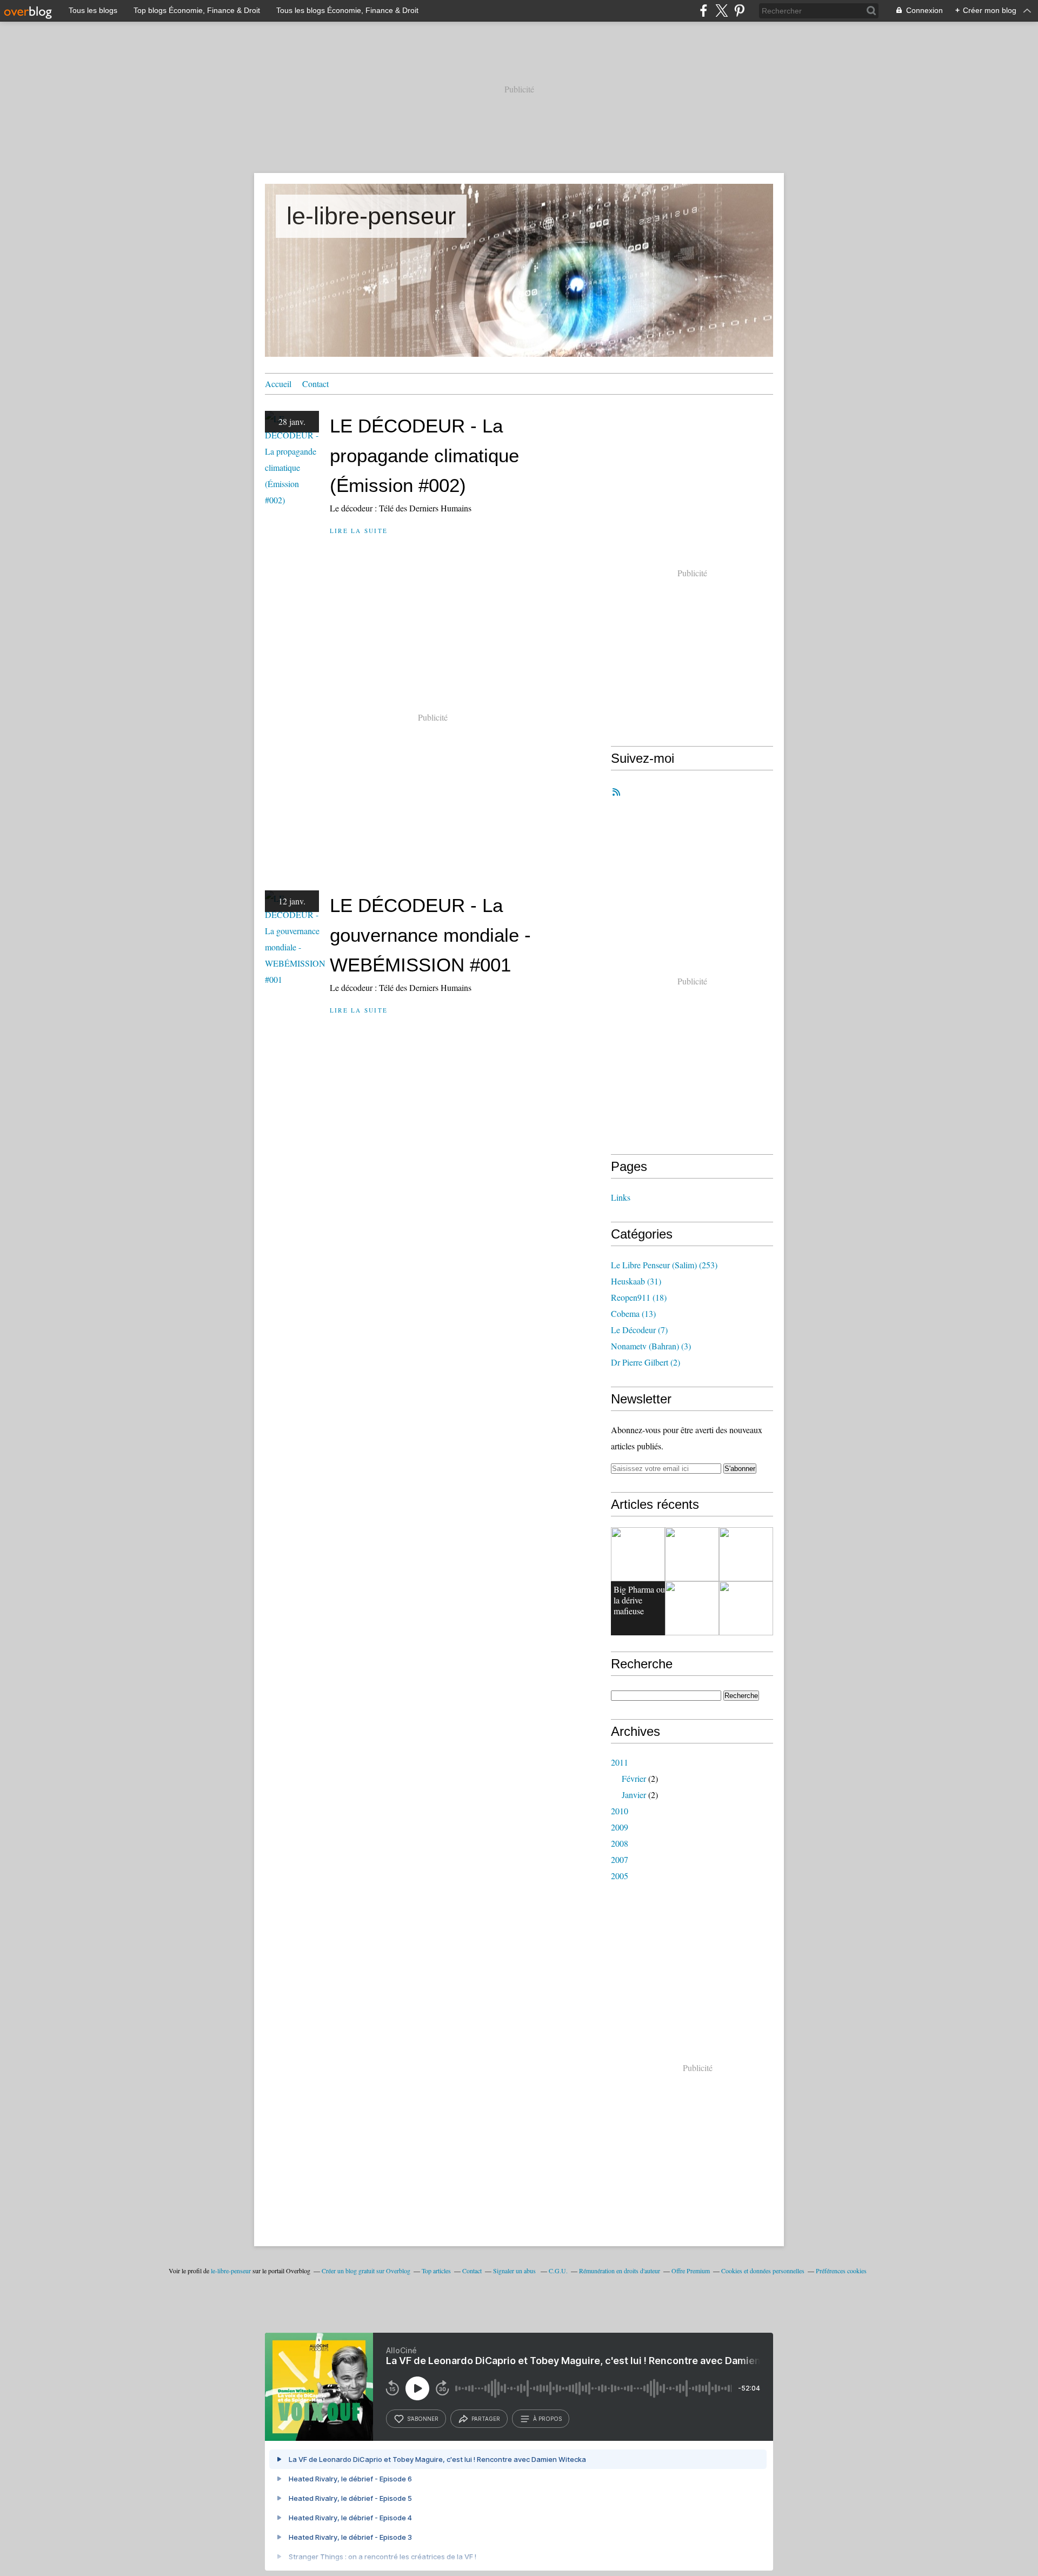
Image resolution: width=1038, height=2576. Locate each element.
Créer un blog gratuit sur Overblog (366, 2271)
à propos (547, 2419)
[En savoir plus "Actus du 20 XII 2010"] (692, 1608)
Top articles (436, 2271)
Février (634, 1778)
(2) (646, 1362)
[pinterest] (739, 11)
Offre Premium (691, 2271)
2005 (620, 1876)
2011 (620, 1762)
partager (486, 2419)
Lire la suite (359, 531)
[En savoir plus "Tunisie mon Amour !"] (746, 1554)
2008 (620, 1843)
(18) (639, 1297)
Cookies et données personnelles (763, 2271)
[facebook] (704, 11)
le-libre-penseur (371, 216)
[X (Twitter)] (721, 11)
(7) (639, 1330)
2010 (620, 1811)
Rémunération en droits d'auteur (620, 2271)
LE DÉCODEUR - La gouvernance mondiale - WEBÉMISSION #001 (430, 935)
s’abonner (423, 2419)
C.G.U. (558, 2271)
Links (621, 1197)
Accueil (278, 384)
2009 (620, 1827)
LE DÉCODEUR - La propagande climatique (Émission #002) (424, 455)
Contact (315, 384)
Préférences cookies (841, 2271)
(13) (633, 1313)
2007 (620, 1859)
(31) (636, 1281)
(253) (664, 1265)
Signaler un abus (515, 2271)
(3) (651, 1346)
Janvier (634, 1795)
